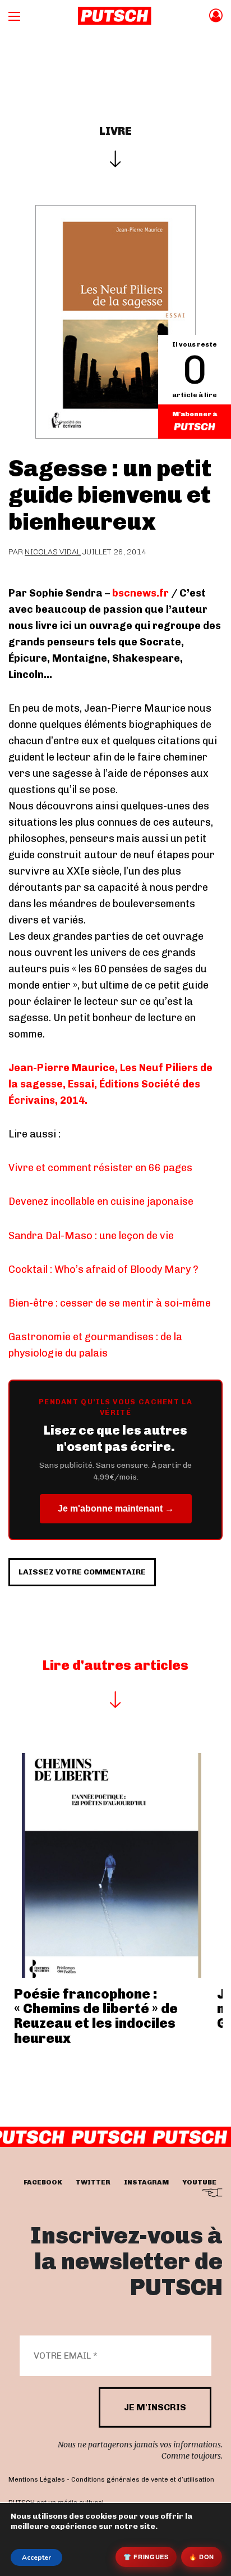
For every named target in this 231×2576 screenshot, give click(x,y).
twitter (93, 2182)
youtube (199, 2182)
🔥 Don (202, 2557)
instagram (146, 2182)
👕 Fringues (146, 2557)
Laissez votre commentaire (82, 1572)
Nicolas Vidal (53, 552)
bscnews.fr (140, 593)
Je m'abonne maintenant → (116, 1508)
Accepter (36, 2557)
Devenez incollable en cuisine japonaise (101, 1201)
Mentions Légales (37, 2479)
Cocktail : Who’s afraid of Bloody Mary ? (103, 1269)
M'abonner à (195, 414)
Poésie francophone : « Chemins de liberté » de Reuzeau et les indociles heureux (96, 2016)
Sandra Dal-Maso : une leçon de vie (91, 1236)
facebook (43, 2182)
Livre (115, 131)
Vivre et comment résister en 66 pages (100, 1168)
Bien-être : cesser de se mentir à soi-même (110, 1303)
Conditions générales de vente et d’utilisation (143, 2479)
